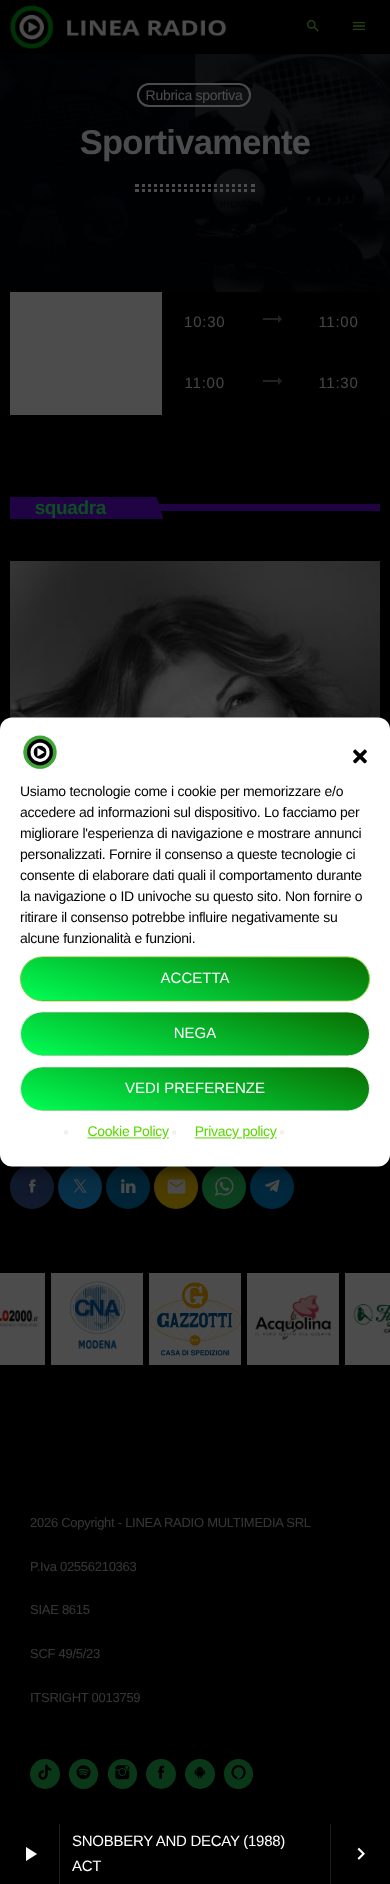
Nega (195, 1033)
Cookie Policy (127, 1132)
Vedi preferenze (195, 1088)
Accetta (195, 978)
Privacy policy (236, 1132)
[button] (360, 756)
